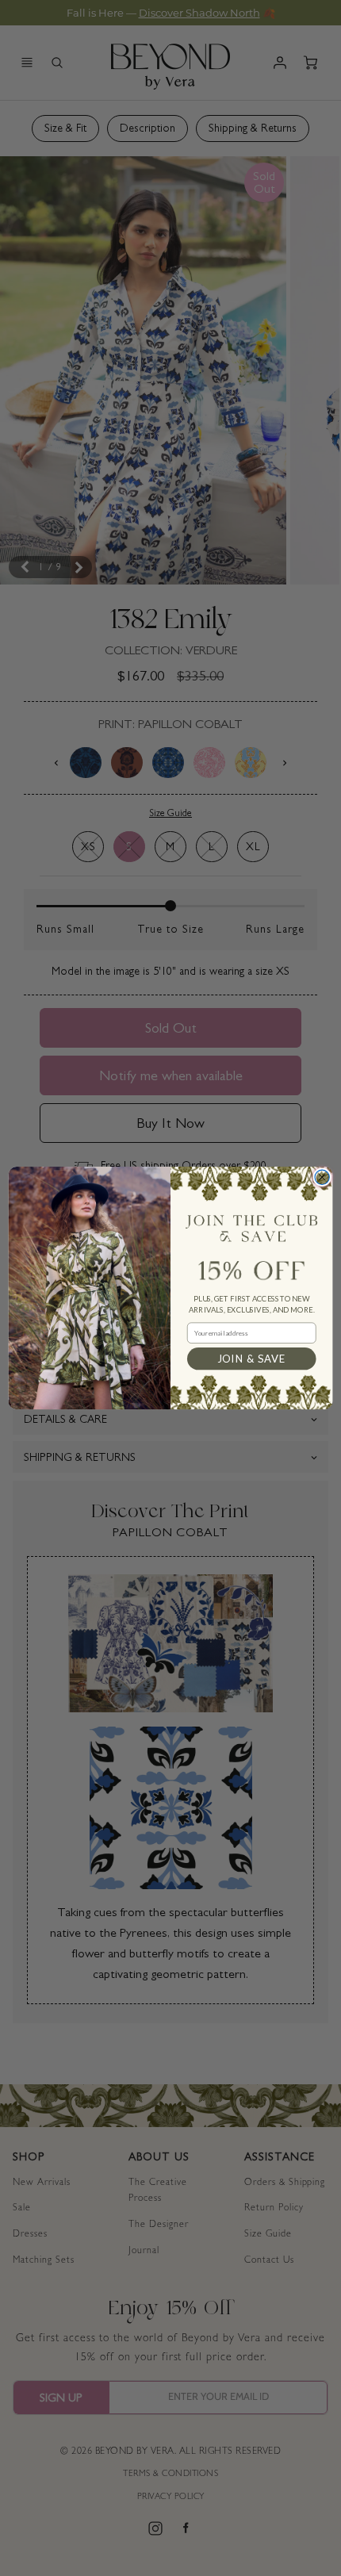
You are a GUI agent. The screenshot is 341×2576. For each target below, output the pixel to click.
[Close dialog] (322, 1177)
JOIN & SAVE (252, 1359)
